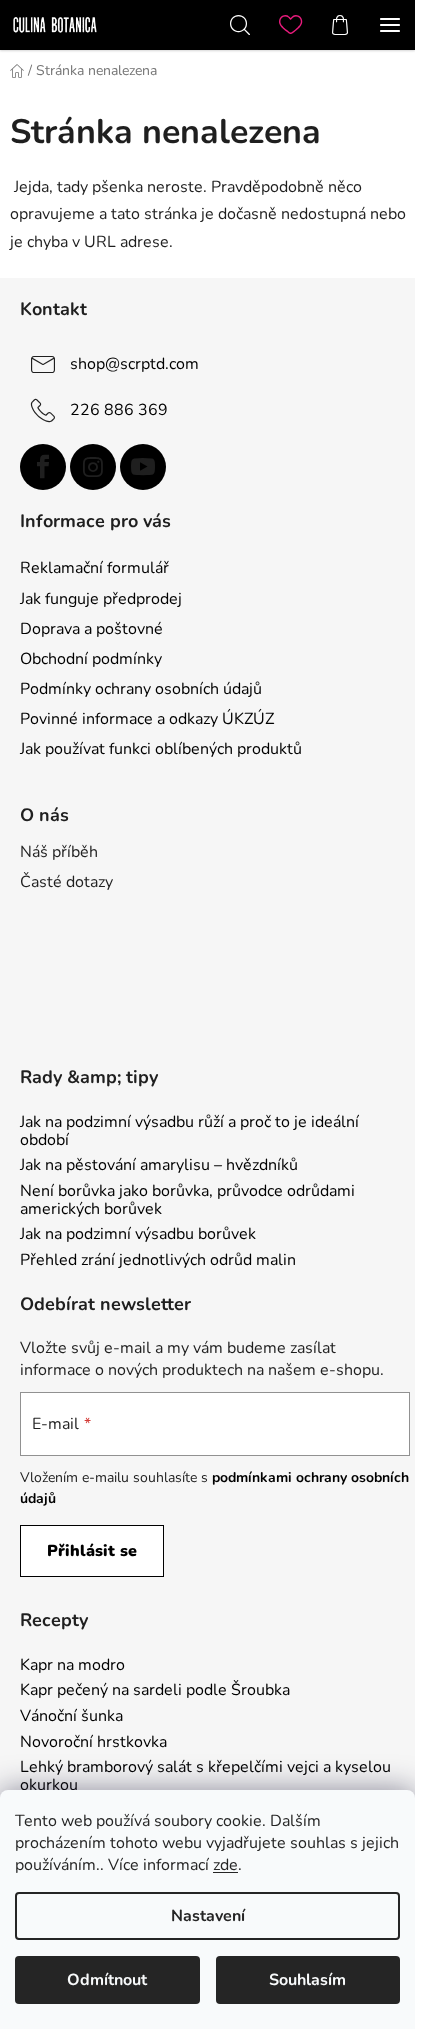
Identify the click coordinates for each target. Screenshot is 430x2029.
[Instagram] (93, 467)
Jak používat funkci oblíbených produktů (161, 749)
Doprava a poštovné (91, 629)
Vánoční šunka (71, 1717)
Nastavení (208, 1916)
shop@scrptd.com (134, 363)
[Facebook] (43, 467)
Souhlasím (307, 1980)
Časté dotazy (66, 882)
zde (225, 1865)
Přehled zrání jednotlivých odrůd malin (158, 1261)
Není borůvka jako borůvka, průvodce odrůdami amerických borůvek (187, 1200)
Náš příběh (59, 852)
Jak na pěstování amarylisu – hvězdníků (159, 1166)
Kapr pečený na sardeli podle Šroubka (155, 1691)
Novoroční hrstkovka (93, 1743)
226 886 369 (119, 409)
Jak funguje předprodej (101, 599)
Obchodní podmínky (91, 659)
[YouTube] (143, 467)
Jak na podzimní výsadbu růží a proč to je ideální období (189, 1131)
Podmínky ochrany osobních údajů (141, 689)
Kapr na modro (72, 1666)
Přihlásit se (92, 1551)
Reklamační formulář (94, 568)
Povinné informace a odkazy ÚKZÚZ (147, 719)
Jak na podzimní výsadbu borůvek (138, 1235)
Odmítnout (107, 1980)
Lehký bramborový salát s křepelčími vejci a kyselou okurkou (205, 1776)
